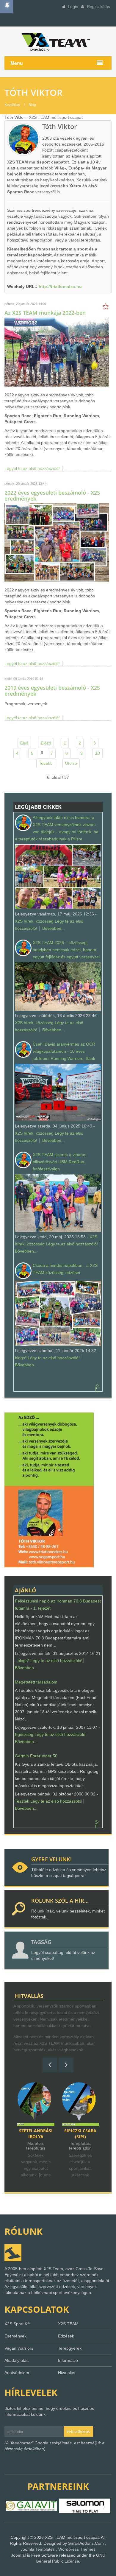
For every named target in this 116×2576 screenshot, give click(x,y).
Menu (17, 63)
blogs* (21, 1358)
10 (98, 753)
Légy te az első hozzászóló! (72, 1244)
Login (72, 7)
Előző (46, 743)
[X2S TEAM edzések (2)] (49, 1489)
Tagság (41, 1942)
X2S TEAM (68, 2324)
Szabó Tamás (80, 2131)
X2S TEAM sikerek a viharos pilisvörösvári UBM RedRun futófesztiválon (59, 1162)
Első (24, 743)
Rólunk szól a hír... (60, 1901)
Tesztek (22, 1801)
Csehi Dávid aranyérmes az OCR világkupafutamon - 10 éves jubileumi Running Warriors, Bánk (64, 1051)
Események (15, 2336)
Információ (68, 2360)
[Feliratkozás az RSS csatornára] (98, 1386)
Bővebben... (54, 928)
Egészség (24, 1734)
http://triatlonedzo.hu (60, 286)
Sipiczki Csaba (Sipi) (36, 2134)
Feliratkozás (78, 2431)
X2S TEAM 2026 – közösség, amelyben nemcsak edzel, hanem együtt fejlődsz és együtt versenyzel (66, 950)
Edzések (66, 2336)
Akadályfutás (17, 2360)
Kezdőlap (12, 105)
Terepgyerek (70, 2348)
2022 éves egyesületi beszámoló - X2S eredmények (52, 496)
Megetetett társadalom (36, 1682)
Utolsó (71, 763)
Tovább (46, 763)
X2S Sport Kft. (18, 2324)
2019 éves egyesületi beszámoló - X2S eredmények (52, 691)
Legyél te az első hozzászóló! (32, 468)
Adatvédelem (17, 2373)
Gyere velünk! (51, 1859)
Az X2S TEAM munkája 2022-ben (45, 313)
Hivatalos (67, 2373)
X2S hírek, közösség (34, 921)
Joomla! (18, 2555)
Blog (32, 105)
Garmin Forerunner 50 (36, 1756)
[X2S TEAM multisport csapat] (58, 42)
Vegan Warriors (19, 2348)
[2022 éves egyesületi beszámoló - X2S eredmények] (57, 542)
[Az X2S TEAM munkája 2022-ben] (57, 351)
